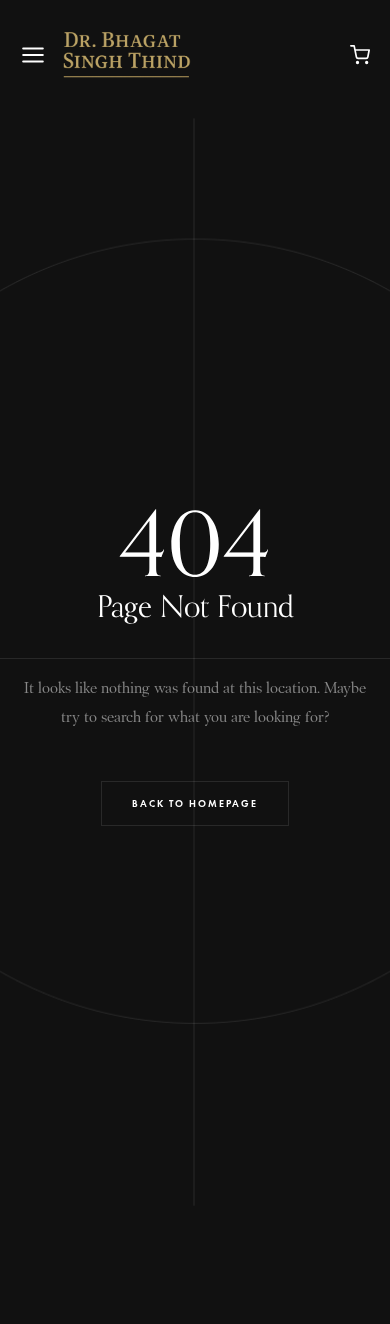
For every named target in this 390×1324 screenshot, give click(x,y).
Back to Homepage (195, 803)
